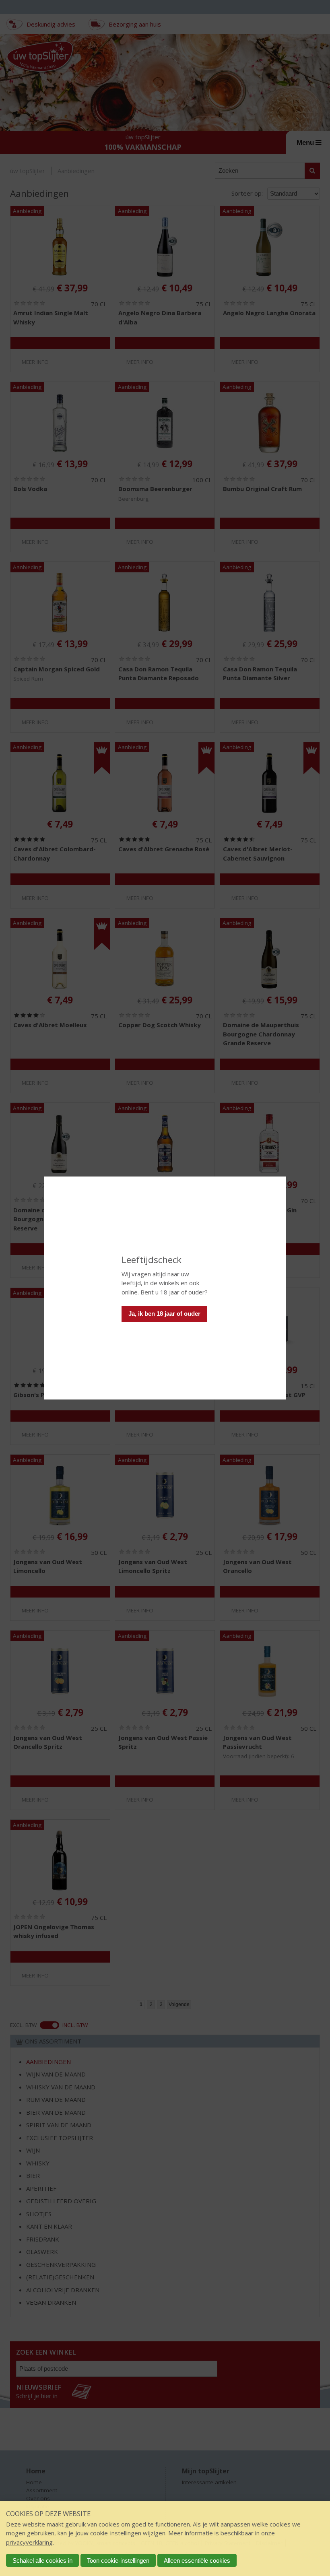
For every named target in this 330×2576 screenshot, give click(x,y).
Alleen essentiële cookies (197, 2561)
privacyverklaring (29, 2542)
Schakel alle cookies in (42, 2561)
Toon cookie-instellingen (118, 2561)
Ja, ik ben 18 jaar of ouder (164, 1314)
